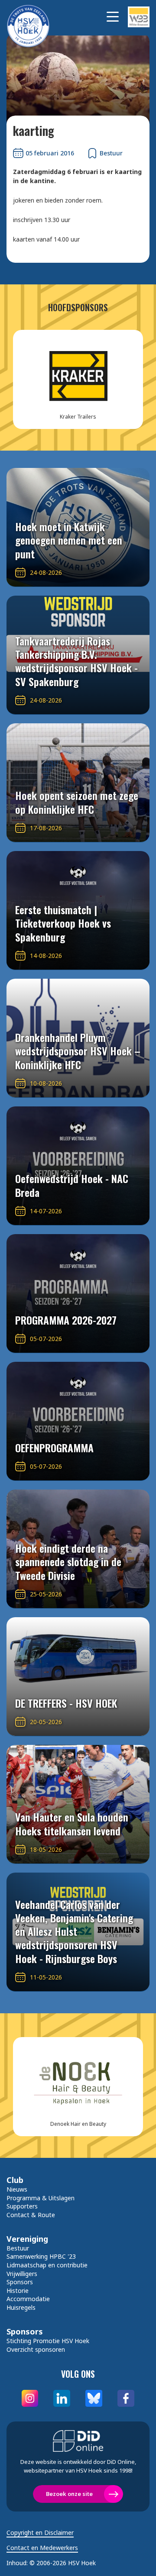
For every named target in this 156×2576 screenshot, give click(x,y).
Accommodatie (28, 2299)
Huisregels (21, 2307)
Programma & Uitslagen (41, 2198)
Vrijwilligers (22, 2274)
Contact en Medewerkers (42, 2548)
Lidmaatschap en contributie (47, 2265)
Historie (18, 2291)
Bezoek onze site (69, 2494)
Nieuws (17, 2189)
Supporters (22, 2206)
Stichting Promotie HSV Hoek (48, 2341)
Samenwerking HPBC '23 (41, 2256)
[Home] (32, 17)
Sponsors (20, 2282)
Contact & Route (31, 2215)
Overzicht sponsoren (36, 2349)
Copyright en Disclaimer (40, 2533)
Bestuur (18, 2248)
